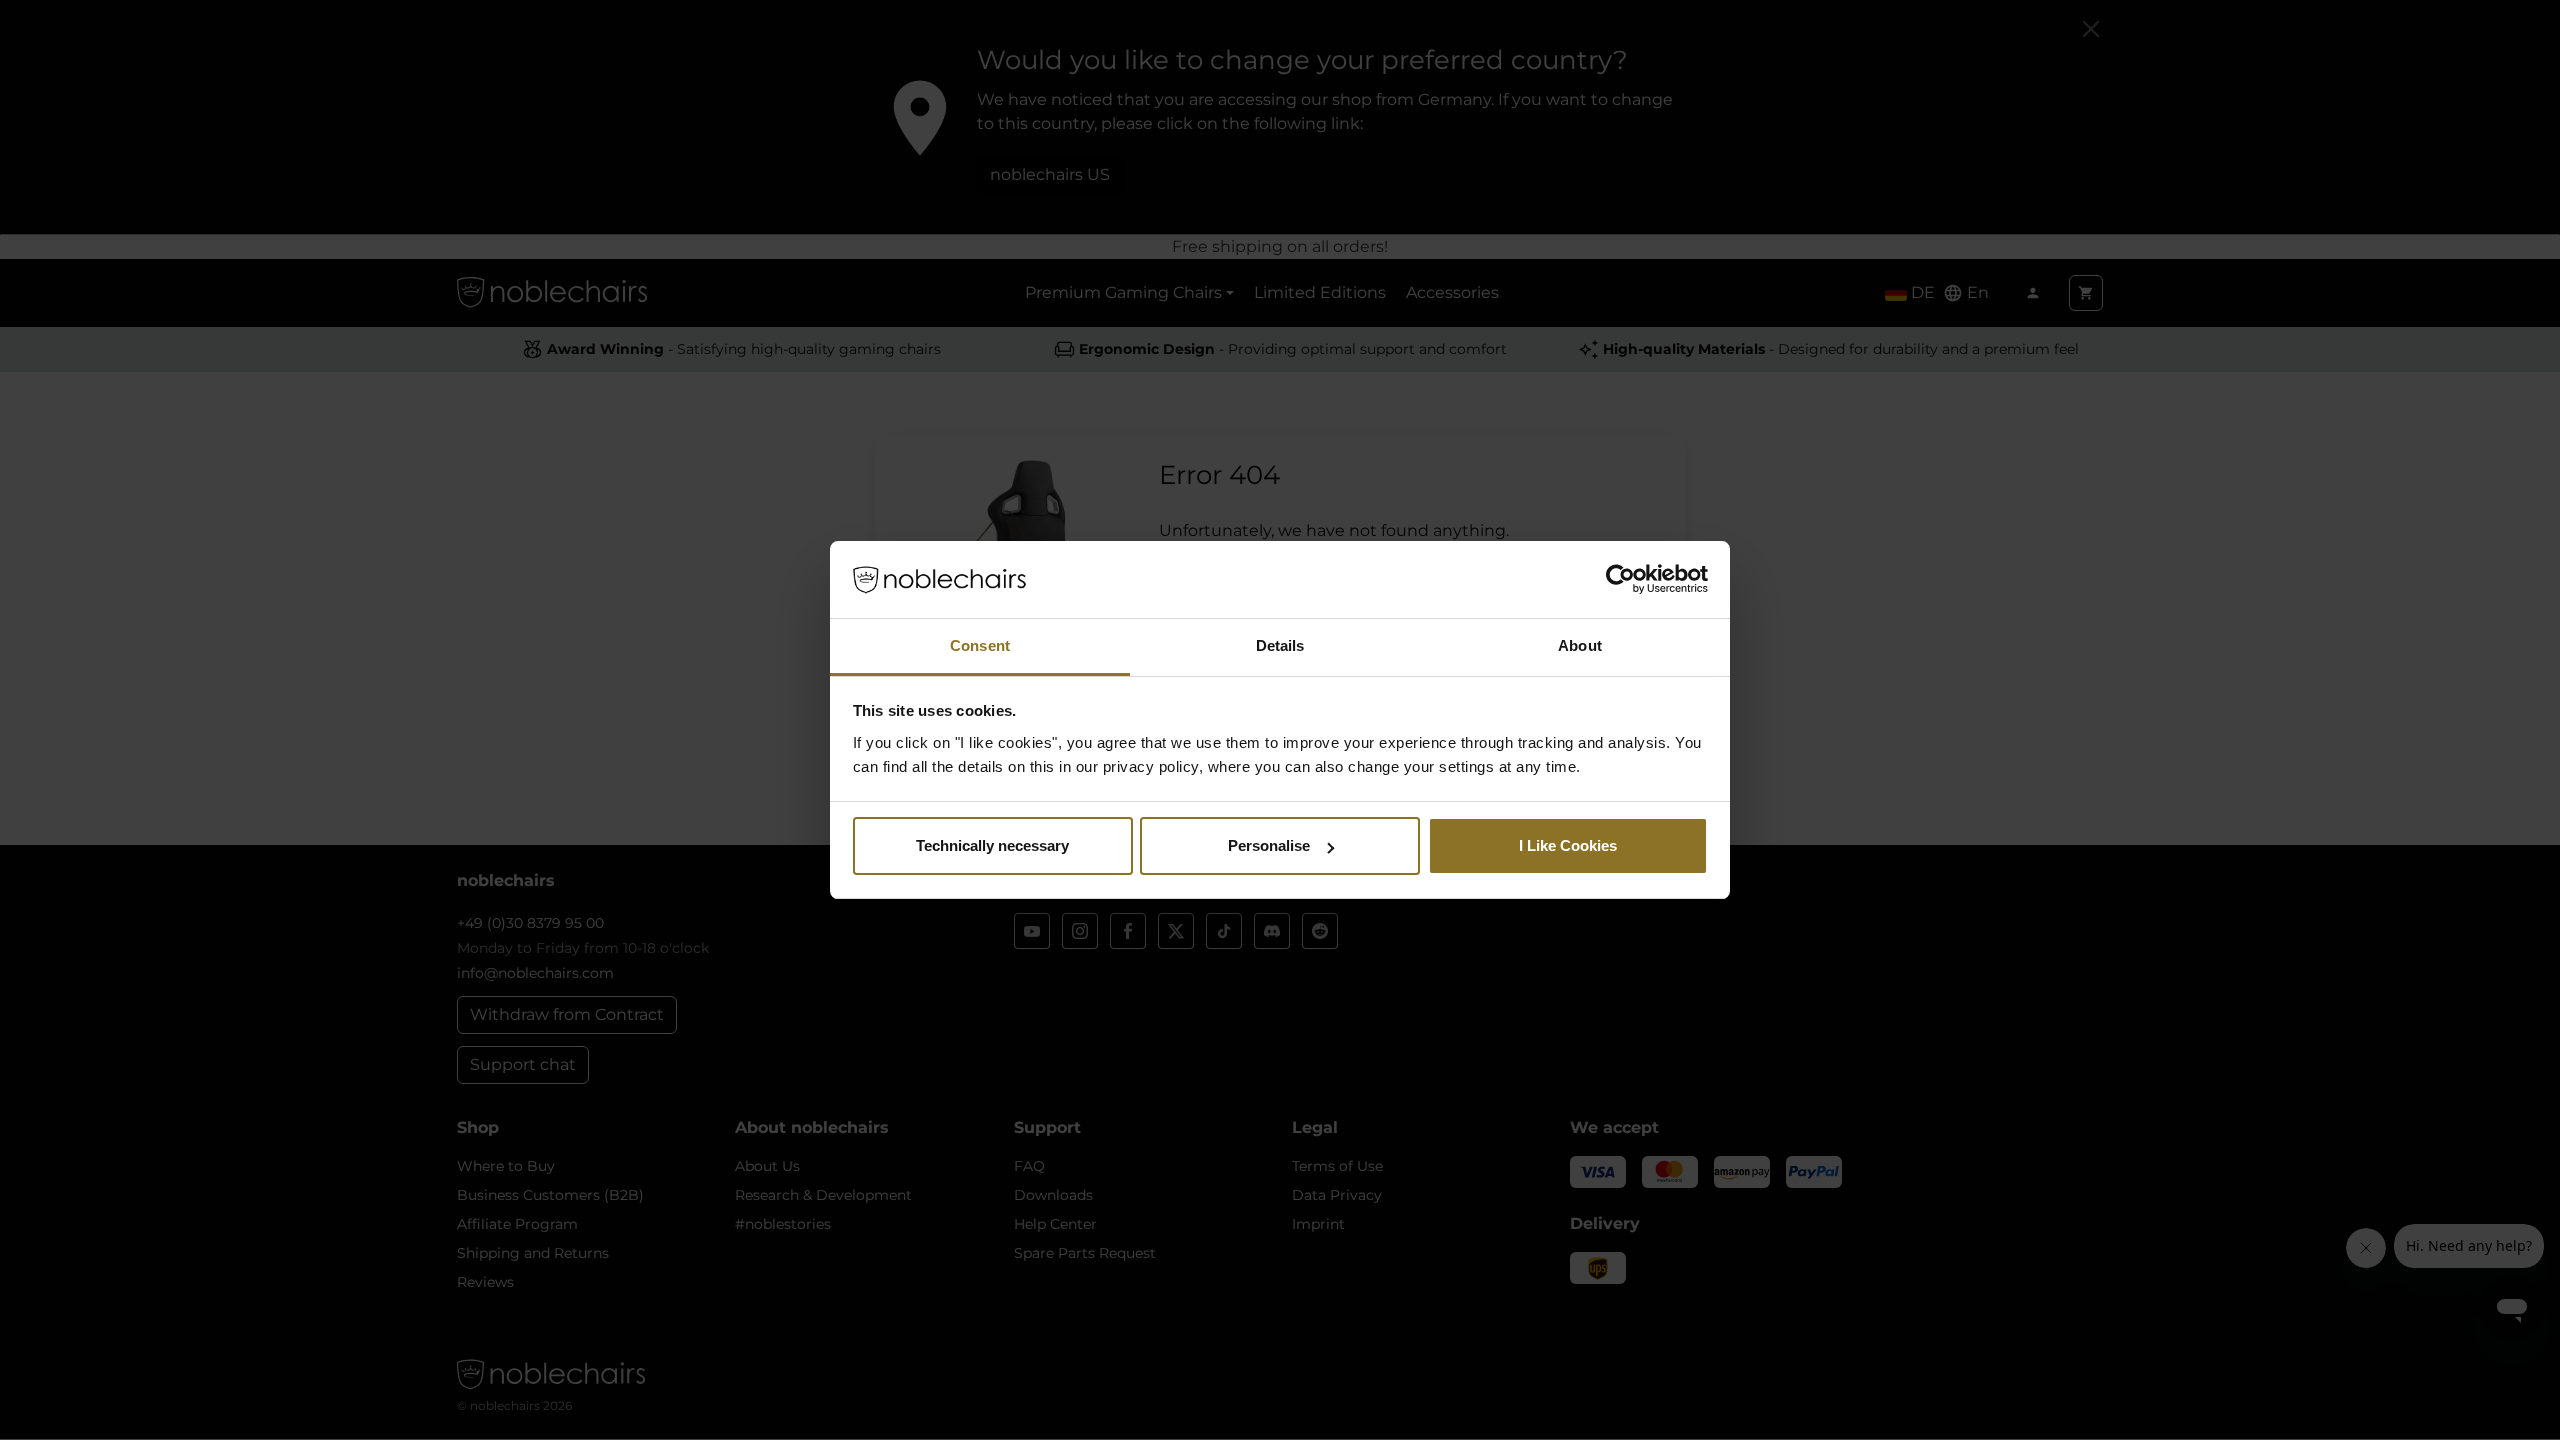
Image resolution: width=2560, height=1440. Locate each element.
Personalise (1269, 845)
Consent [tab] (980, 645)
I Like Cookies (1568, 845)
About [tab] (1580, 645)
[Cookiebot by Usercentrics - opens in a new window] (1620, 580)
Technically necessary (992, 845)
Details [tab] (1280, 645)
